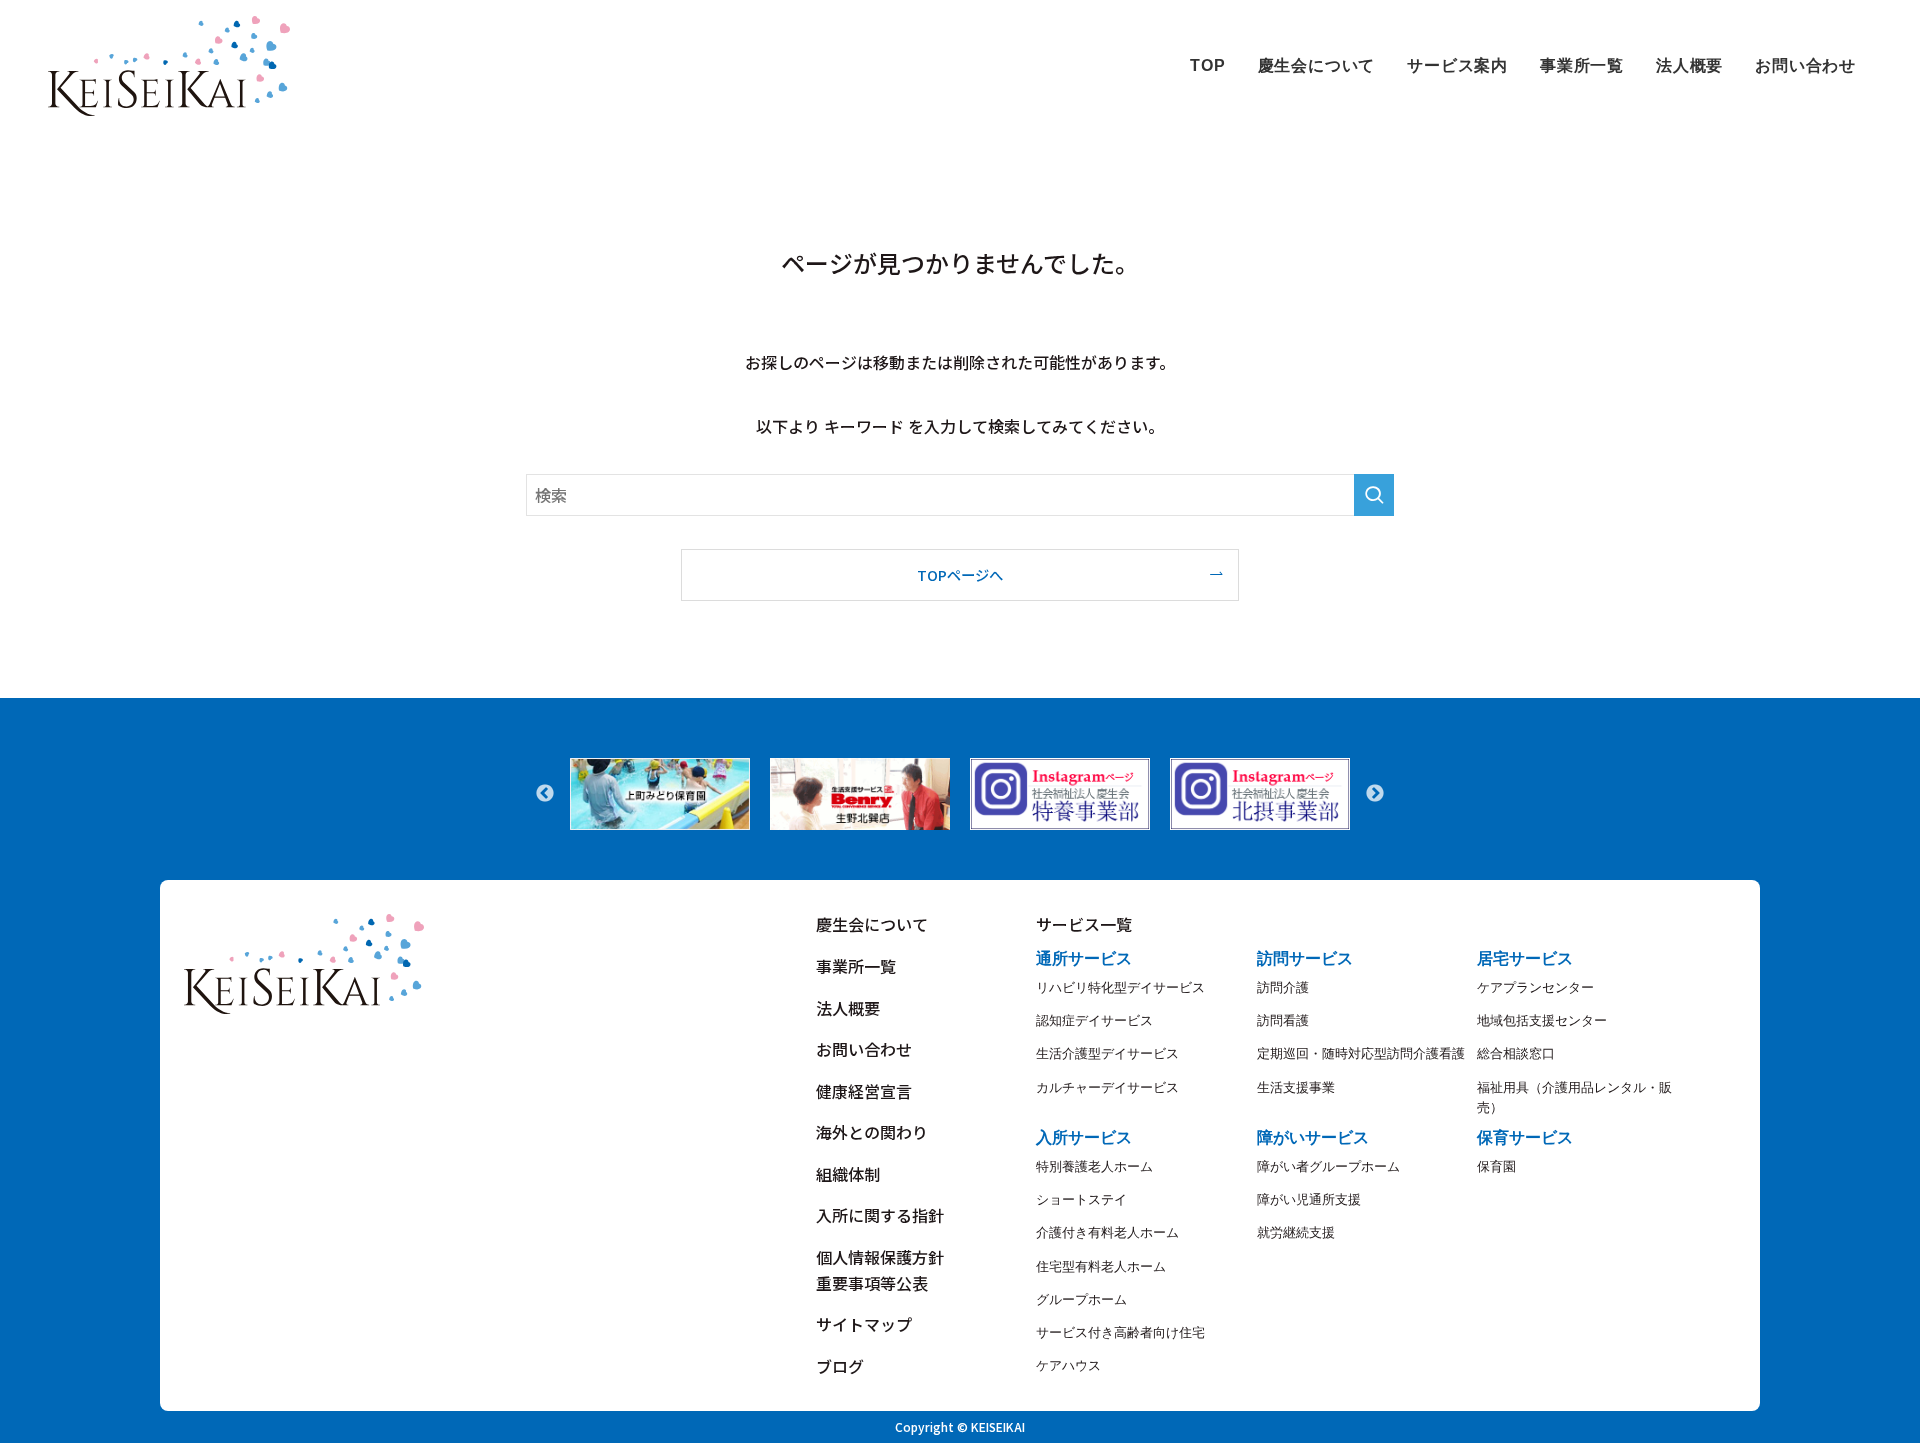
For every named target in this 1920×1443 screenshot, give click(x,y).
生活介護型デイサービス (1107, 1053)
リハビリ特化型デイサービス (1120, 987)
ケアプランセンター (1535, 987)
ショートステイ (1081, 1199)
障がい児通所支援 (1309, 1199)
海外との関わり (872, 1132)
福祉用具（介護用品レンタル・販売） (1574, 1097)
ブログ (840, 1366)
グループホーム (1081, 1299)
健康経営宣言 (864, 1091)
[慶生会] (169, 66)
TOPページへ (960, 574)
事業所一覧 (856, 966)
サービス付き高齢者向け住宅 (1120, 1332)
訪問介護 (1283, 987)
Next (1375, 794)
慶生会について (872, 924)
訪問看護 (1283, 1020)
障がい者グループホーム (1328, 1166)
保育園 (1496, 1166)
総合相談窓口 (1516, 1053)
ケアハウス (1068, 1365)
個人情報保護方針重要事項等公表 (880, 1270)
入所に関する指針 (880, 1215)
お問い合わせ (864, 1049)
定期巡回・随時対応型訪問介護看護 (1361, 1053)
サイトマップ (864, 1324)
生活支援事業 (1296, 1087)
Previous (545, 794)
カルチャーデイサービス (1107, 1087)
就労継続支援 (1296, 1232)
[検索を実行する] (1374, 495)
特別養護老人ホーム (1094, 1166)
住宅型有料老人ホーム (1101, 1266)
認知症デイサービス (1094, 1020)
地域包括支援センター (1542, 1020)
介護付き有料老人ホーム (1107, 1232)
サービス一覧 (1084, 924)
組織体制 (848, 1174)
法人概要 (848, 1008)
